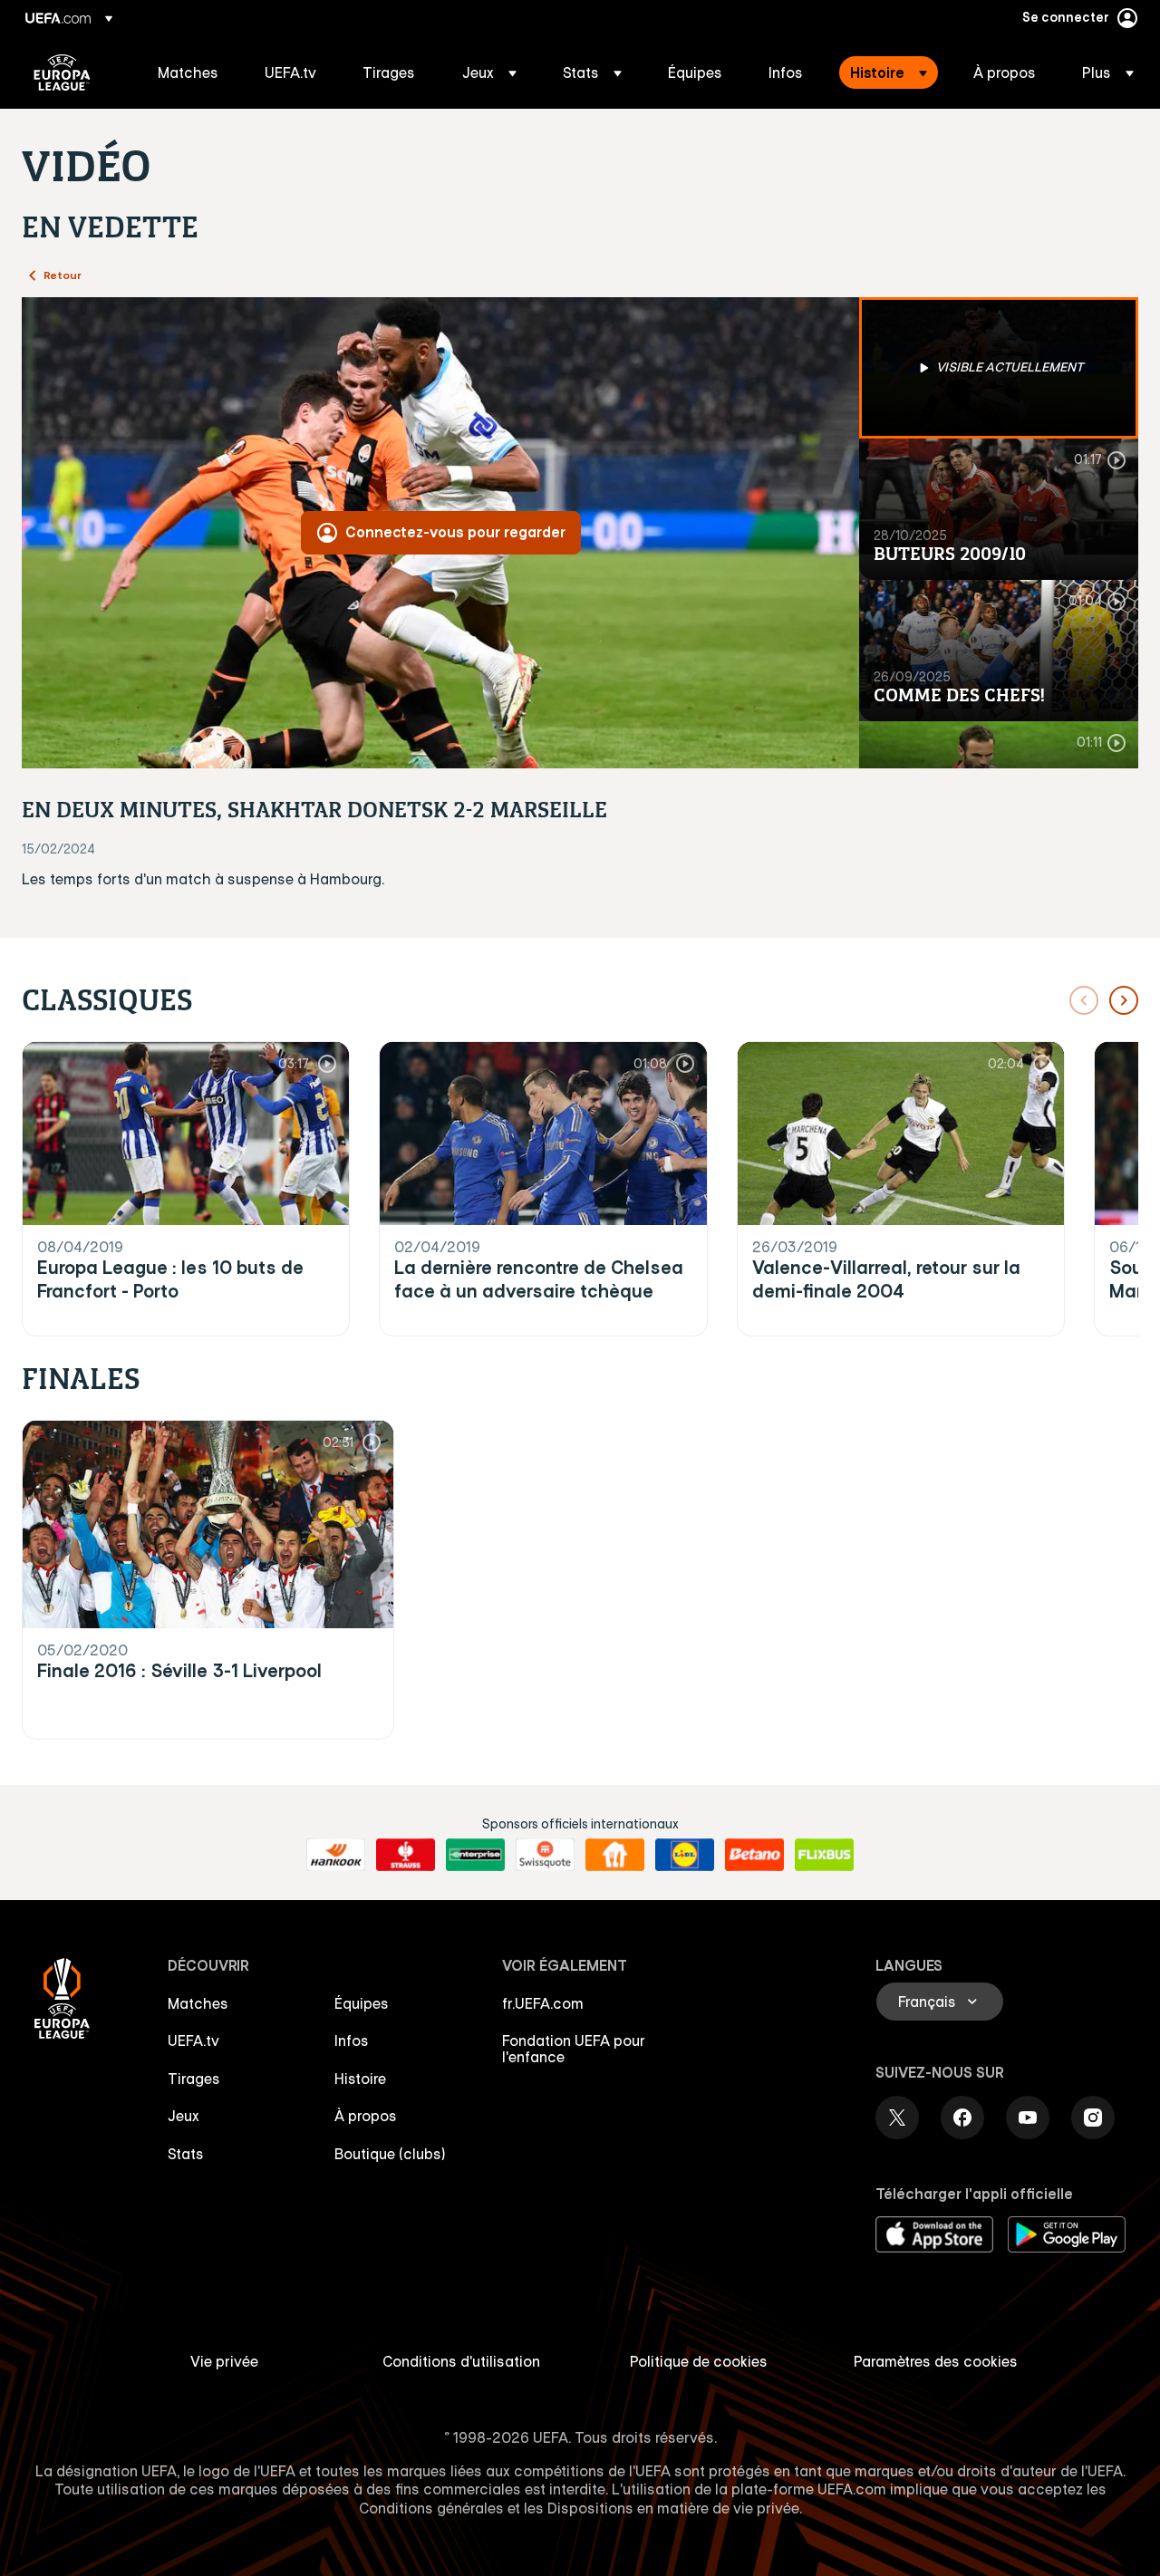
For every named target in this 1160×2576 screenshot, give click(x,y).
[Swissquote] (545, 1855)
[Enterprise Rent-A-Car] (475, 1855)
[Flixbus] (824, 1855)
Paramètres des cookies (936, 2361)
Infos (352, 2041)
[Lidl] (685, 1855)
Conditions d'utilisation (461, 2361)
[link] (188, 72)
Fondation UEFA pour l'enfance (574, 2049)
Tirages (194, 2079)
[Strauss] (406, 1855)
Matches (198, 2003)
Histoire (360, 2079)
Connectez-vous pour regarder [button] (455, 532)
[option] (999, 368)
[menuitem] (188, 72)
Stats (186, 2154)
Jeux (184, 2116)
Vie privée (224, 2361)
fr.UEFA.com (543, 2003)
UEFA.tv (193, 2041)
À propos (366, 2116)
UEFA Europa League (62, 72)
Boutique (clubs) (390, 2154)
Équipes (362, 2003)
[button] (489, 72)
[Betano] (754, 1855)
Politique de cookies (699, 2361)
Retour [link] (63, 275)
